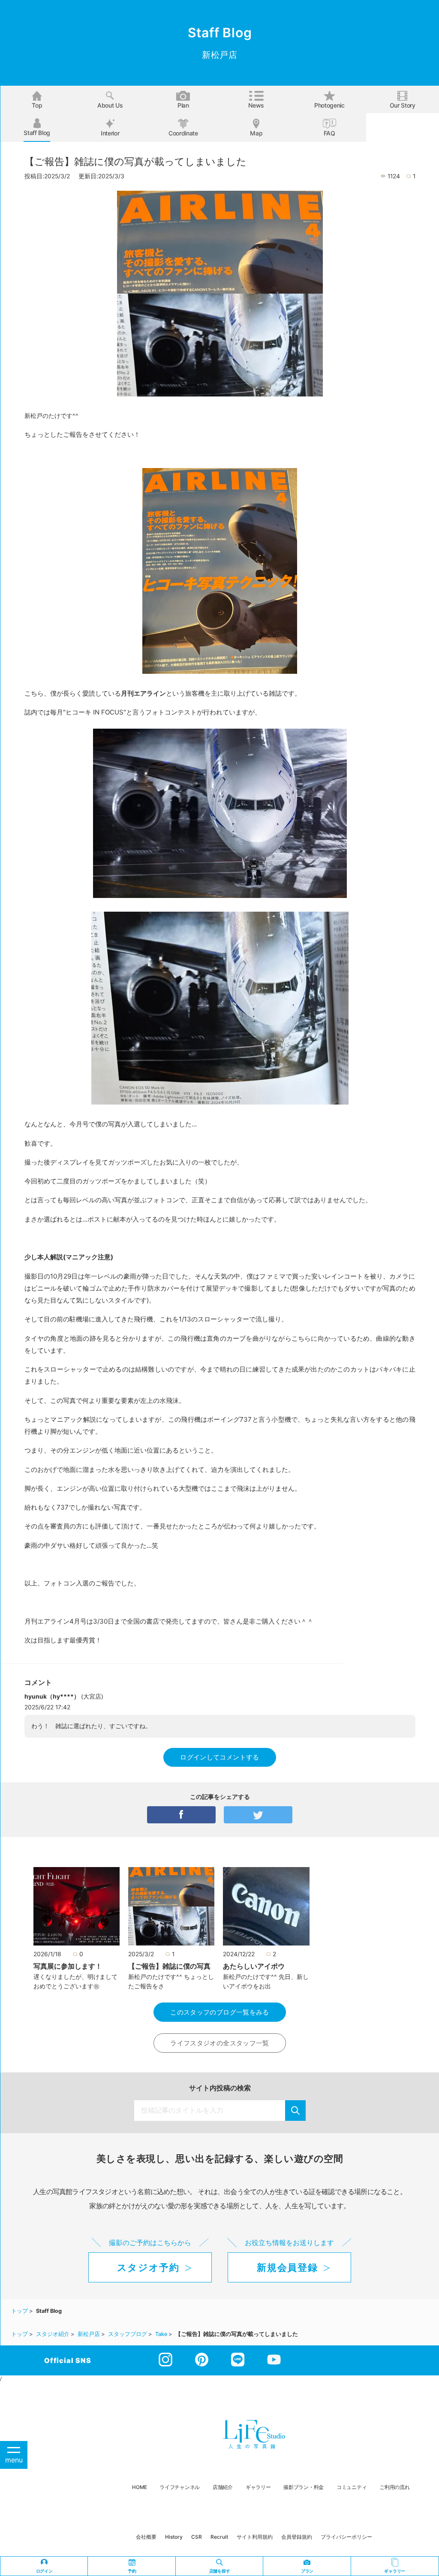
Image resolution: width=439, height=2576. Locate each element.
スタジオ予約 (148, 2267)
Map (256, 133)
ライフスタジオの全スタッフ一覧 (220, 2043)
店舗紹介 (223, 2487)
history (174, 2537)
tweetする (258, 1815)
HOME (139, 2487)
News (256, 105)
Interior (110, 133)
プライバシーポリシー (346, 2537)
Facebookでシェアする (181, 1815)
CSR (197, 2537)
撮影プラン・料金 (304, 2487)
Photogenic (329, 105)
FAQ (329, 133)
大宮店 (92, 1696)
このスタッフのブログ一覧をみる (220, 2012)
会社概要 (146, 2537)
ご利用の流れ (394, 2487)
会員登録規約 (297, 2537)
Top (37, 105)
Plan (183, 105)
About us (110, 105)
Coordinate (183, 133)
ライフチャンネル (180, 2487)
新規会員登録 (287, 2267)
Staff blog (37, 133)
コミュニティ (352, 2487)
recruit (219, 2537)
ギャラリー (258, 2487)
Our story (403, 105)
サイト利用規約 (255, 2537)
